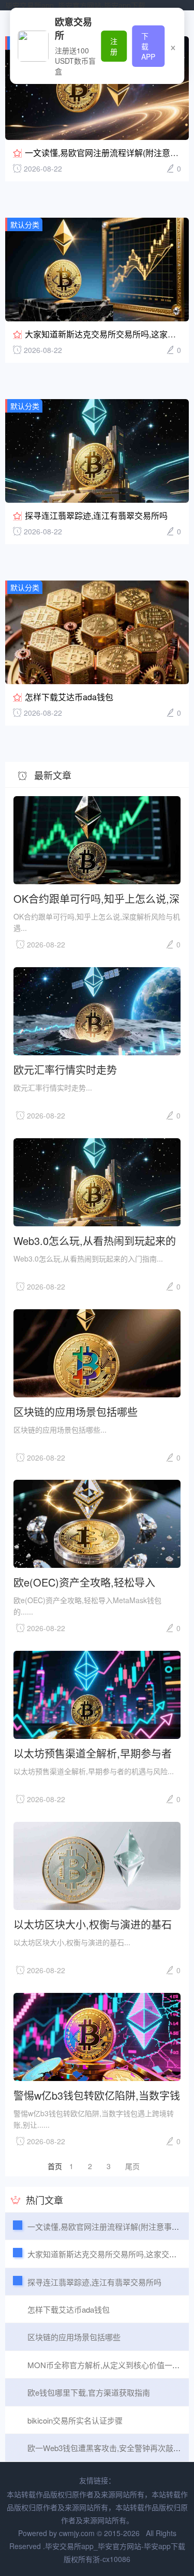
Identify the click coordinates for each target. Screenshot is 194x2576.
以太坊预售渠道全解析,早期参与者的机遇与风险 (93, 1753)
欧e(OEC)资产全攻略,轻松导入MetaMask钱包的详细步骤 (84, 1582)
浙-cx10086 (111, 2559)
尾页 (132, 2166)
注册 (114, 46)
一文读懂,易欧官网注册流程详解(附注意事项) (107, 153)
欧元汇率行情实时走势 (65, 1069)
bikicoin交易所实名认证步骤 (75, 2420)
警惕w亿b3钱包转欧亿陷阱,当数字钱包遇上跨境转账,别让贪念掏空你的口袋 (97, 2095)
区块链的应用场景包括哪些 (76, 1411)
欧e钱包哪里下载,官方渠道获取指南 (89, 2392)
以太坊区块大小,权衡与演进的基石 (93, 1924)
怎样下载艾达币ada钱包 (69, 697)
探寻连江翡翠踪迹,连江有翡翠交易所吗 (96, 515)
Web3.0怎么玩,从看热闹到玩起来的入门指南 (95, 1240)
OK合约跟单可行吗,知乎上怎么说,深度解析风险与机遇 (96, 898)
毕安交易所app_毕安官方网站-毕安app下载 (75, 5)
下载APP (148, 46)
